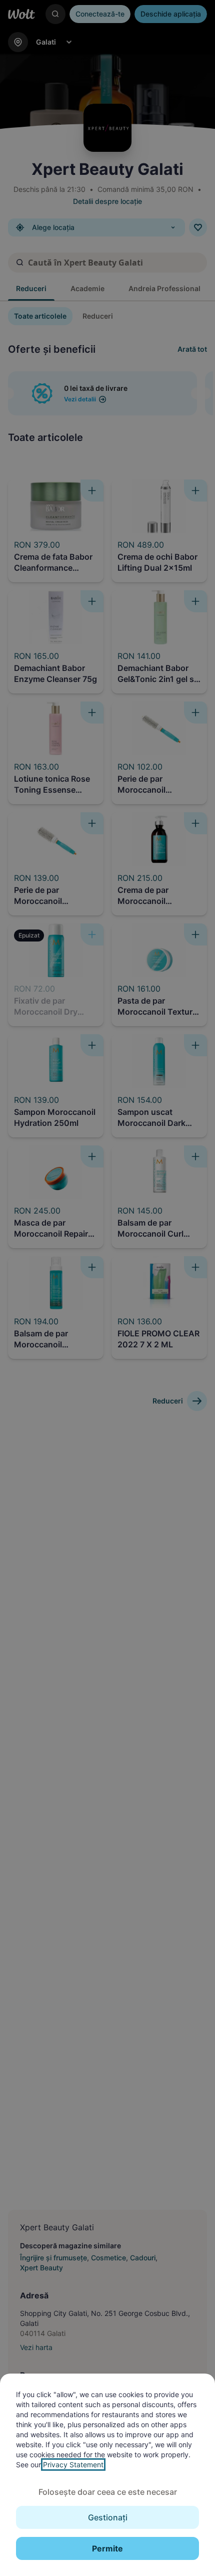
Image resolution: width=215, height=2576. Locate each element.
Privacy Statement (73, 2465)
